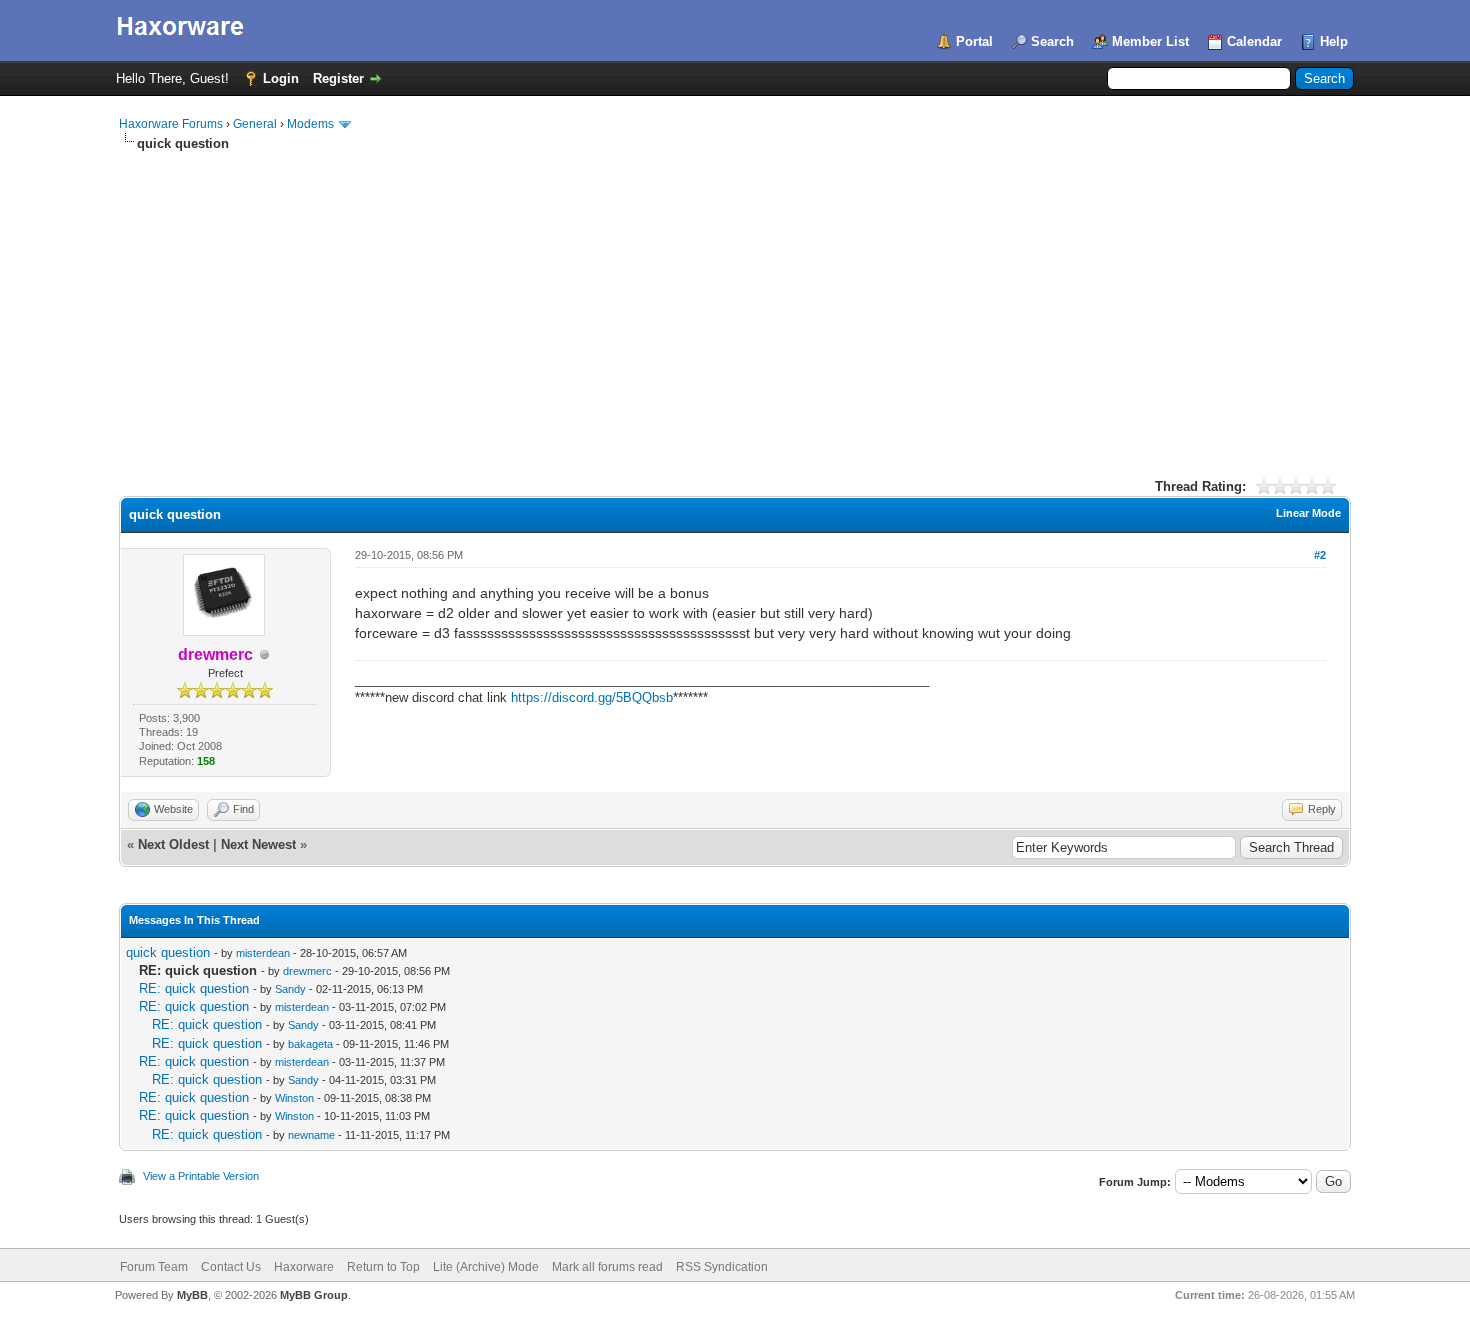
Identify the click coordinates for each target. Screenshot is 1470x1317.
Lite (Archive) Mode (486, 1267)
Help (1334, 41)
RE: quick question (194, 988)
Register (338, 78)
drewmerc (307, 971)
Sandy (290, 989)
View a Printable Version (201, 1176)
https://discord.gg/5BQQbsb (592, 697)
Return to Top (383, 1267)
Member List (1150, 41)
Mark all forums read (607, 1267)
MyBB (192, 1295)
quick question (168, 952)
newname (311, 1135)
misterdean (263, 953)
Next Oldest (173, 844)
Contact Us (231, 1267)
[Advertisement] (735, 303)
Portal (974, 41)
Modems (310, 124)
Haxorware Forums (171, 124)
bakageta (310, 1044)
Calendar (1254, 41)
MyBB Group (314, 1295)
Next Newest (258, 844)
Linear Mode (1308, 513)
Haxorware (304, 1267)
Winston (294, 1098)
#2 (1320, 555)
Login (281, 78)
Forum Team (154, 1267)
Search (1052, 41)
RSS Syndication (722, 1267)
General (255, 124)
